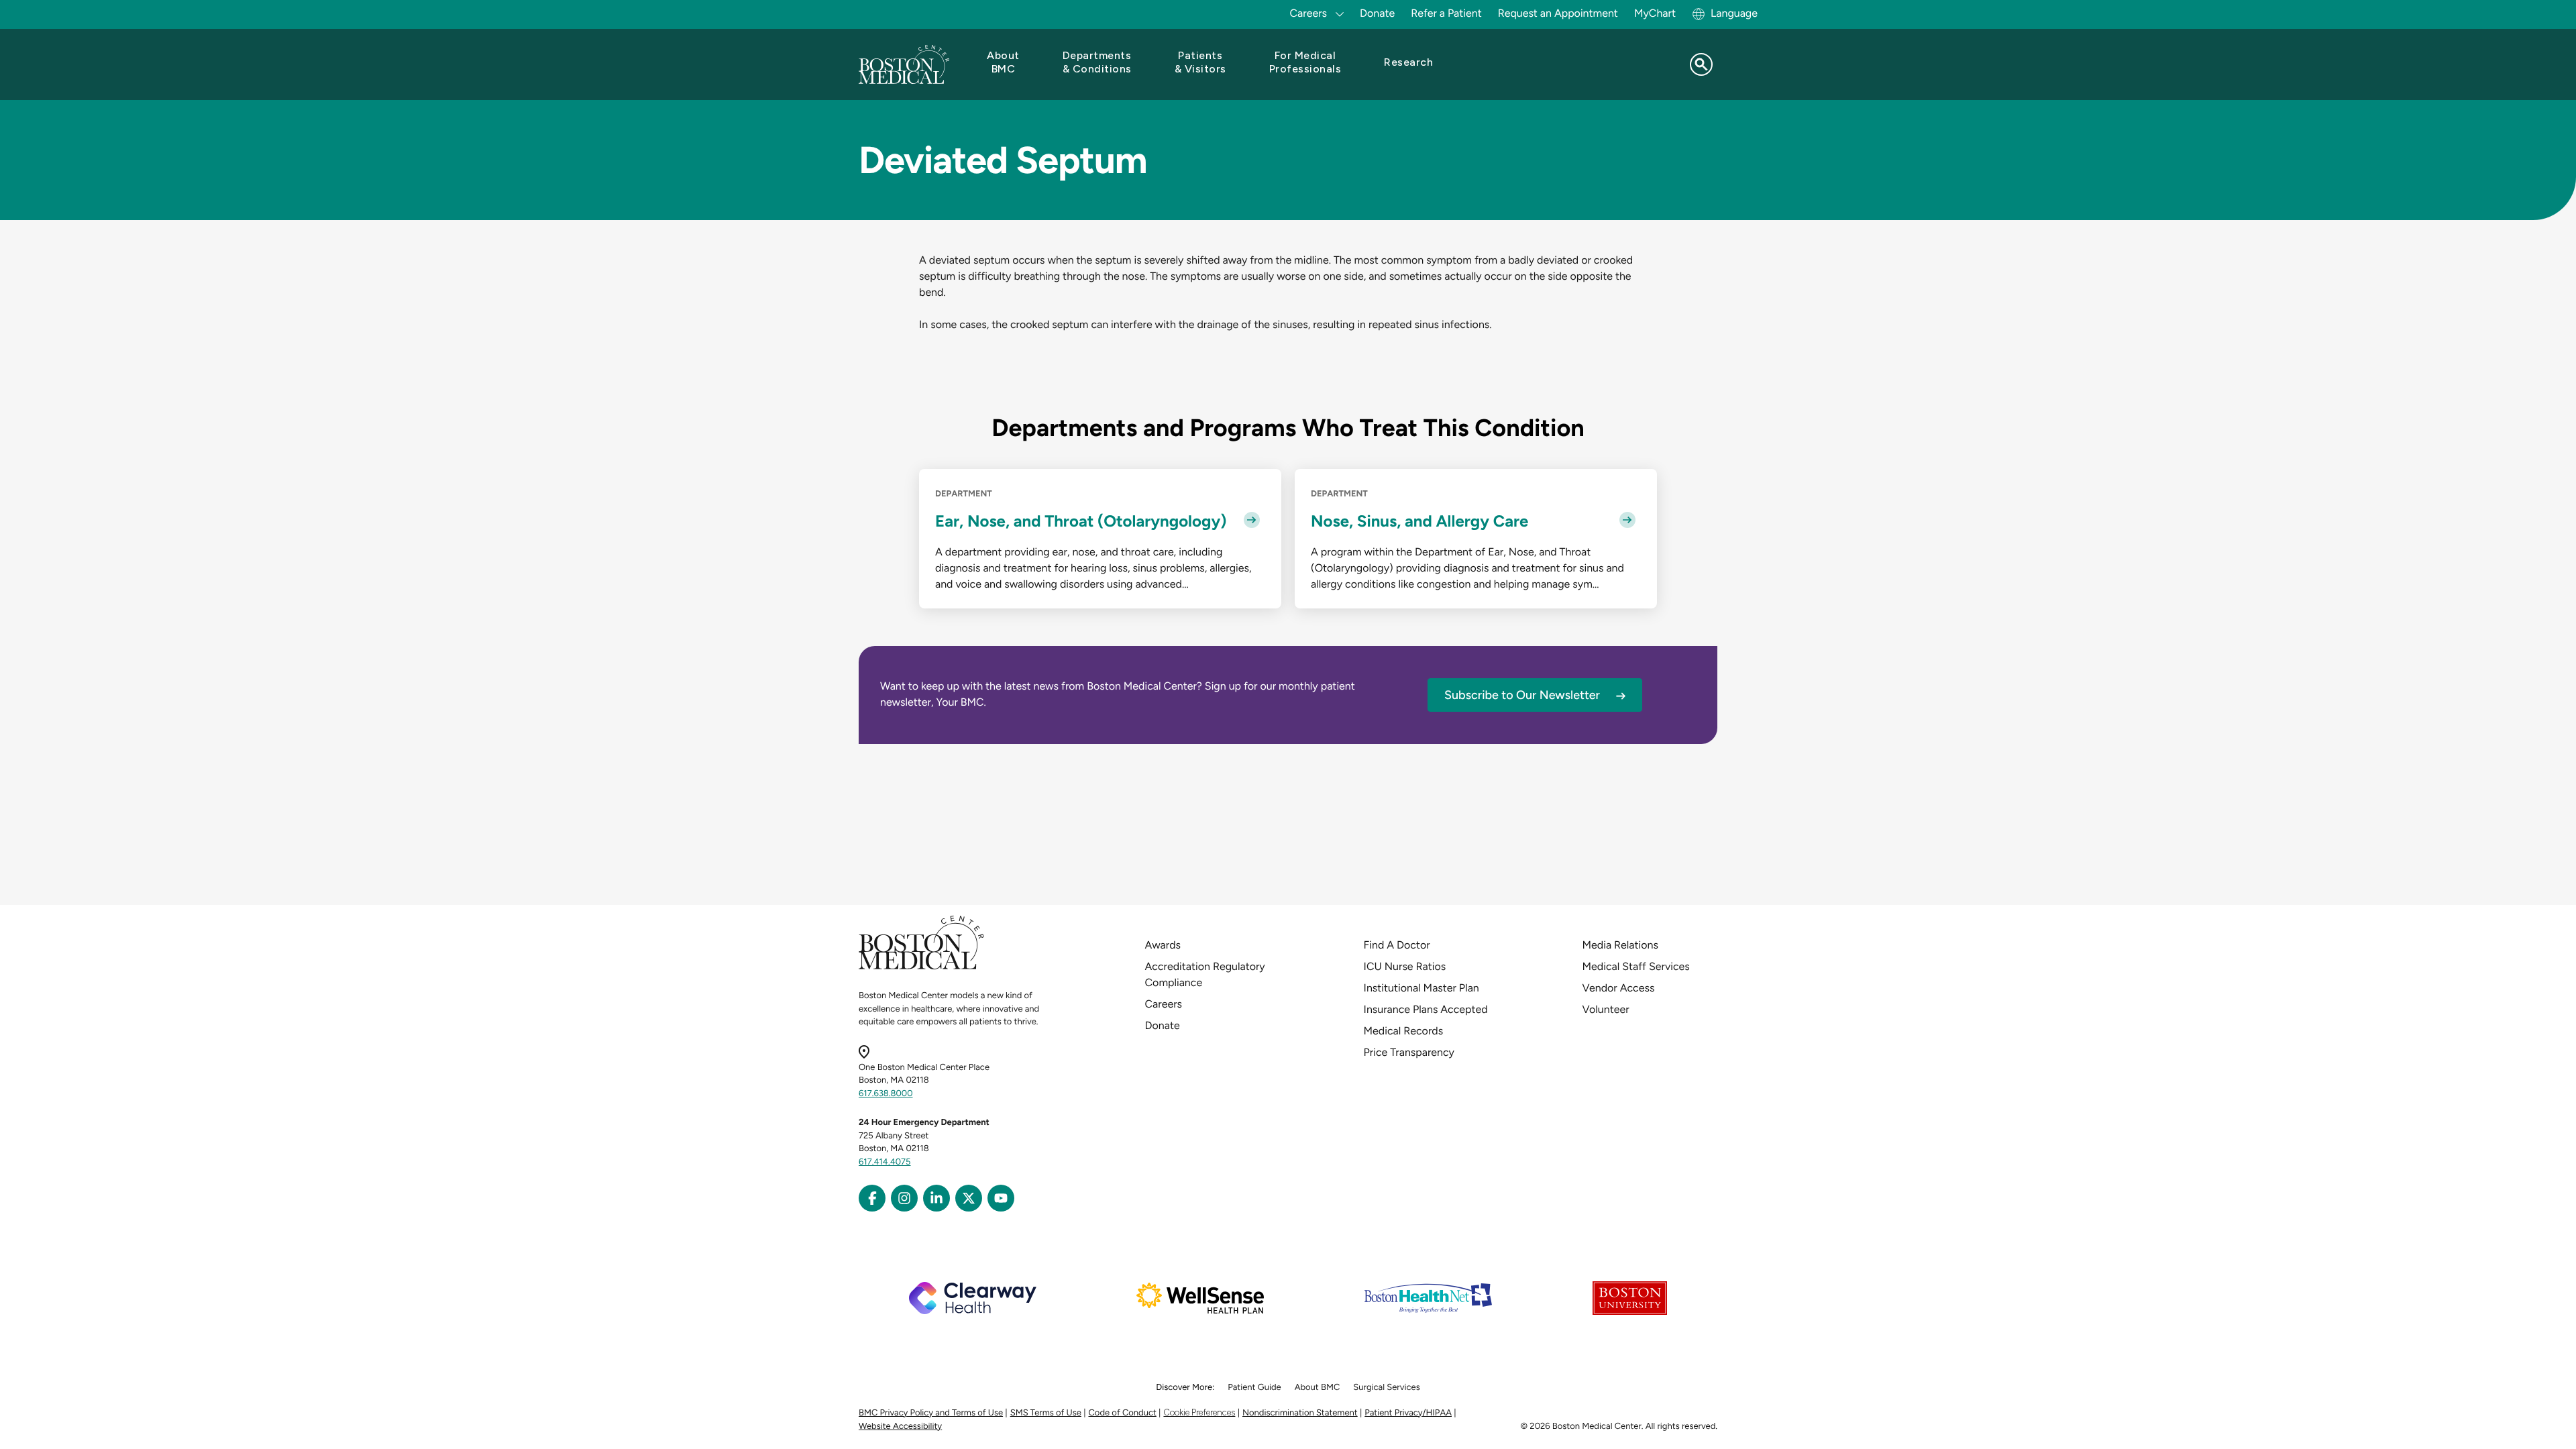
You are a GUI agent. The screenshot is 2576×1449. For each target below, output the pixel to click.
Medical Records (1404, 1031)
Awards (1163, 945)
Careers (1164, 1004)
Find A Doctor (1397, 945)
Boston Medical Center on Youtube (1001, 1198)
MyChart (1655, 13)
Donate (1377, 13)
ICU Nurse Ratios (1405, 966)
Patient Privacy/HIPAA (1408, 1413)
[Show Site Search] (1701, 64)
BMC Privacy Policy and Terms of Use (931, 1413)
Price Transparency (1409, 1052)
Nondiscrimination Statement (1300, 1413)
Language (1734, 13)
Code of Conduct (1123, 1413)
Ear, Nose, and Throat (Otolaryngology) (1081, 521)
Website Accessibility (900, 1427)
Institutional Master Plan (1421, 988)
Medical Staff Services (1636, 966)
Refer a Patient (1446, 13)
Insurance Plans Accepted (1426, 1009)
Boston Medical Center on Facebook (872, 1198)
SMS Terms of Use (1046, 1413)
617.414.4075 (885, 1162)
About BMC (1318, 1388)
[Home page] (921, 967)
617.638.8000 (886, 1094)
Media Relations (1620, 945)
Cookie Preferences (1199, 1412)
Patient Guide (1254, 1388)
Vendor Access (1619, 988)
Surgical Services (1386, 1388)
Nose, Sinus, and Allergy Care (1419, 521)
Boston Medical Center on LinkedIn (936, 1198)
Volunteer (1606, 1009)
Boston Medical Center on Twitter (969, 1198)
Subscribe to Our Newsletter (1522, 695)
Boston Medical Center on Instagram (904, 1198)
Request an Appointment (1558, 13)
